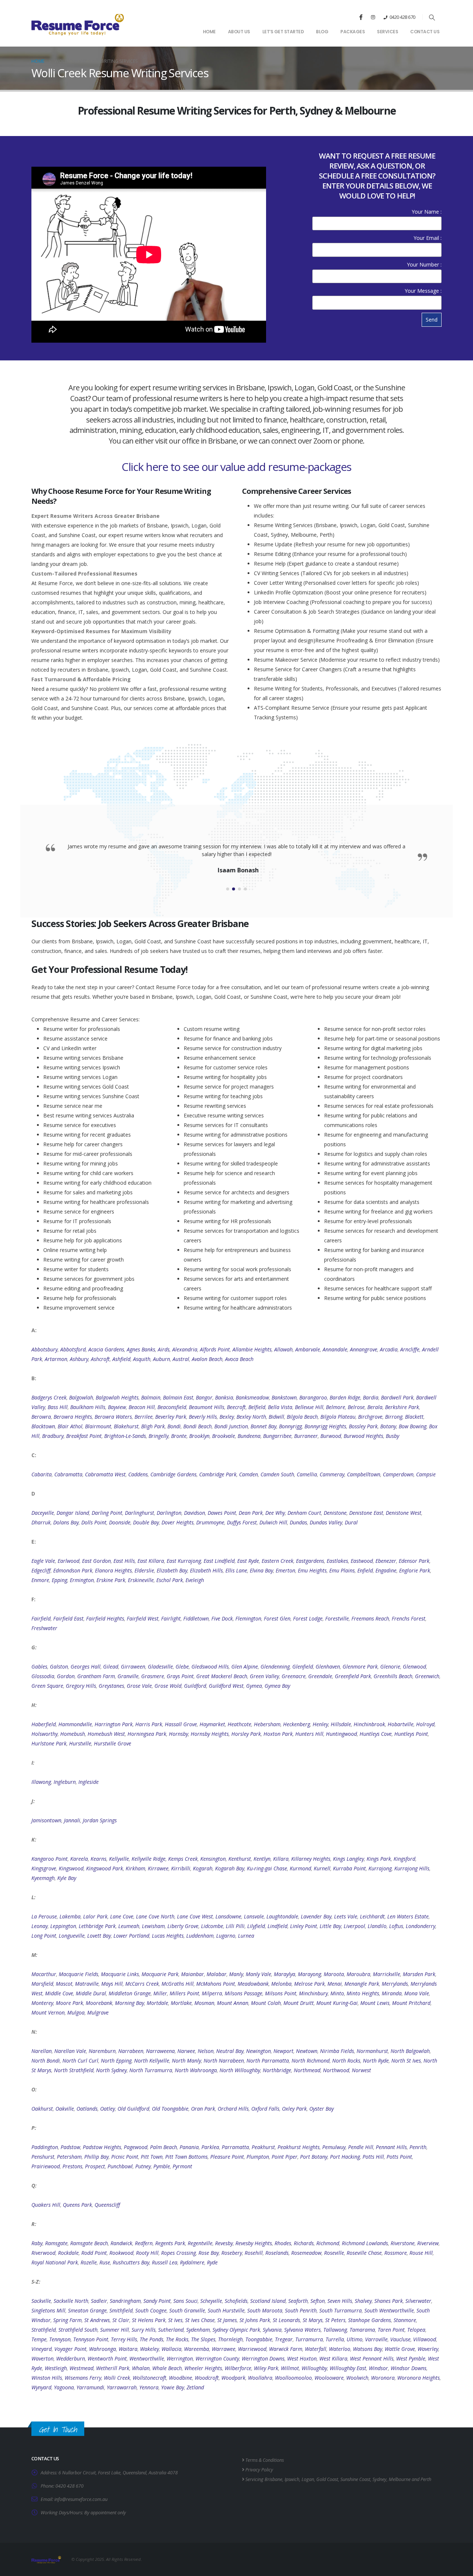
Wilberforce (238, 2368)
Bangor (204, 1397)
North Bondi (46, 2061)
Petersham (69, 2157)
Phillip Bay (96, 2157)
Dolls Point (94, 1522)
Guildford (195, 1686)
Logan (308, 2479)
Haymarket (212, 1724)
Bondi (174, 1426)
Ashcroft (100, 1359)
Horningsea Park (147, 1734)
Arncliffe (410, 1349)
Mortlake (181, 2003)
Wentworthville (147, 2358)
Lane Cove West (195, 1916)
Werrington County (217, 2358)
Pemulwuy (334, 2147)
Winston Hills (47, 2378)
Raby (37, 2243)
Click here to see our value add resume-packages (236, 467)
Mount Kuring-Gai (337, 2003)
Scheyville (211, 2301)
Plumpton (258, 2157)
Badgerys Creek (49, 1397)
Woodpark (233, 2378)
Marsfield (42, 1984)
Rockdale (68, 2253)
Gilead (111, 1667)
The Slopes (203, 2339)
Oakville (65, 2109)
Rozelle (89, 2262)
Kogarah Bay (230, 1868)
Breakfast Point (84, 1436)
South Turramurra (341, 2310)
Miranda (392, 1993)
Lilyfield (256, 1926)
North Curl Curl (80, 2061)
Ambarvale (308, 1349)
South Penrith (301, 2310)
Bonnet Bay (263, 1426)
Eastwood (362, 1561)
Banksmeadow (252, 1397)
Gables (39, 1667)
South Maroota (265, 2310)
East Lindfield (219, 1561)
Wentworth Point (107, 2358)
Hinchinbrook (369, 1724)
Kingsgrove (44, 1868)
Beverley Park (171, 1417)
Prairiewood (46, 2166)
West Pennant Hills (372, 2358)
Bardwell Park (397, 1397)
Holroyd (425, 1724)
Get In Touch (58, 2429)
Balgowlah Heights (117, 1397)
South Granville (187, 2310)
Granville (128, 1676)
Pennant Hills (391, 2147)
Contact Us (425, 32)
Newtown (307, 2051)
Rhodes (283, 2243)
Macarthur (44, 1974)
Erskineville (141, 1580)
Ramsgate (56, 2243)
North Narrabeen (224, 2061)
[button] (432, 17)
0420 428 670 (402, 17)
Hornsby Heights (210, 1734)
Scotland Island (268, 2301)
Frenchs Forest (409, 1618)
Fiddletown (196, 1618)
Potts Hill (373, 2157)
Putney (143, 2166)
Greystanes (111, 1686)
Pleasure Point (227, 2157)
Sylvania (272, 2330)
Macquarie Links (120, 1974)
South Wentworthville (389, 2310)
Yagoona (64, 2387)
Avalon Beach (207, 1359)
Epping (59, 1580)
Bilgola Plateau (338, 1417)
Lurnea (246, 1936)
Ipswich (292, 2479)
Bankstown (284, 1397)
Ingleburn (65, 1782)
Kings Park (379, 1859)
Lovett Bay (99, 1936)
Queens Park (77, 2205)
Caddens (138, 1474)
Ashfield (121, 1359)
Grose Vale (139, 1686)
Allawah (283, 1349)
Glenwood (414, 1667)
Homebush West (106, 1734)
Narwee (186, 2051)
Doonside (120, 1522)
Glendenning (275, 1667)
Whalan (141, 2368)
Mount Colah (266, 2003)
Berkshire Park (402, 1407)
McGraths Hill (178, 1984)
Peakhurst (263, 2147)
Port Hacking (345, 2157)
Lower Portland (131, 1936)
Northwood (336, 2070)
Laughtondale (282, 1916)
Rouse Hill (421, 2253)
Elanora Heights (113, 1570)
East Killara (151, 1561)
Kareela (79, 1859)
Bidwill (276, 1417)
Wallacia (171, 2349)
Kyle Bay (67, 1878)
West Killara (333, 2358)
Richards (304, 2243)
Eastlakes (337, 1561)
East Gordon (96, 1561)
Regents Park (170, 2243)
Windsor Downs (409, 2368)
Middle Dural (91, 1993)
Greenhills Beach (393, 1676)
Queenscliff (107, 2205)
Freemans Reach (370, 1618)
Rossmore (396, 2253)
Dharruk (41, 1522)
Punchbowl (120, 2166)
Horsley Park (246, 1734)
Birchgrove (370, 1417)
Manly (236, 1974)
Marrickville (387, 1974)
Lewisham (153, 1926)
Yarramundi (90, 2387)
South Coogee (151, 2310)
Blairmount (98, 1426)
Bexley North (251, 1417)
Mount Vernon (48, 2012)
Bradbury (53, 1436)
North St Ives (406, 2061)
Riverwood (43, 2253)
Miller (160, 1993)
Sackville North (71, 2301)
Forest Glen (277, 1618)
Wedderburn (71, 2358)
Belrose (356, 1407)
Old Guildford (133, 2109)
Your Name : (427, 212)
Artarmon (56, 1359)
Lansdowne (228, 1916)
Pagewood (136, 2147)
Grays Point (180, 1676)
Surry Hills (144, 2330)
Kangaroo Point (50, 1859)
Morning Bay (130, 2003)
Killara (281, 1859)
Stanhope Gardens (370, 2320)
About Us (239, 32)
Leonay (40, 1926)
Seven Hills (340, 2301)
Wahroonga (103, 2349)
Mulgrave (98, 2012)
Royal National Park (55, 2262)
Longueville (72, 1936)
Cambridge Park (218, 1474)
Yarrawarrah (122, 2387)
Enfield (365, 1570)
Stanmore (405, 2320)
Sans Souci (186, 2301)
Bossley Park (363, 1426)
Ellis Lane (236, 1570)
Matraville (87, 1984)
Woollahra (260, 2378)
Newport (283, 2051)
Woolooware (329, 2378)
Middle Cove (59, 1993)
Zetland (195, 2387)
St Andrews (97, 2320)
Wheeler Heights (203, 2368)
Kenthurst (240, 1859)
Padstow (70, 2147)
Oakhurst (42, 2109)
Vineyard (42, 2349)
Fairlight (171, 1618)
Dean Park (251, 1513)
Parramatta (235, 2147)
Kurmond (300, 1868)
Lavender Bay (316, 1916)
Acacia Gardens (106, 1349)
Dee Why (275, 1513)
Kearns (98, 1859)
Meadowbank (253, 1984)
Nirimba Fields (337, 2051)
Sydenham (198, 2330)
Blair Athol (70, 1426)
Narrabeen (131, 2051)
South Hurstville (226, 2310)
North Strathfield (74, 2070)
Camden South (277, 1474)
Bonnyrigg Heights (325, 1426)
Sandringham (125, 2301)
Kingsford (404, 1859)
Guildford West (226, 1686)
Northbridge (277, 2070)
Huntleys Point (411, 1734)
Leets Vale (346, 1916)
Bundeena (249, 1436)
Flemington (248, 1618)
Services (387, 32)
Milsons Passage (244, 1993)
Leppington (63, 1926)
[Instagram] (373, 17)
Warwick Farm (286, 2349)
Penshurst (43, 2157)
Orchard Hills (233, 2109)
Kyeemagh (43, 1878)
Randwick (121, 2243)
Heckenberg (297, 1724)
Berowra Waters (113, 1417)
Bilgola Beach (302, 1417)
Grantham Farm (96, 1676)
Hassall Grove (181, 1724)
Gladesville (160, 1667)
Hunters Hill (309, 1734)
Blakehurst (126, 1426)
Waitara (128, 2349)
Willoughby (314, 2368)
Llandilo (377, 1926)
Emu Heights (312, 1570)
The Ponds (152, 2339)
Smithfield (121, 2310)
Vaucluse (400, 2339)
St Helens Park (149, 2320)
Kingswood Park (105, 1868)
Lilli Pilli (235, 1926)
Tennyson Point (91, 2339)
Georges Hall (86, 1667)
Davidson (195, 1513)
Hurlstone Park (49, 1743)
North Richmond (311, 2061)
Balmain (151, 1397)
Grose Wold (168, 1686)
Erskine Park (111, 1580)
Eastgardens (310, 1561)
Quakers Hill (46, 2205)
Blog (322, 32)
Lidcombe (212, 1926)
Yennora (149, 2387)
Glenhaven (328, 1667)
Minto (337, 1993)
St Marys (313, 2320)
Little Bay (330, 1926)
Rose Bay (209, 2253)
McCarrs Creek (142, 1984)
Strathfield (44, 2330)
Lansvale (254, 1916)
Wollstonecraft (149, 2378)
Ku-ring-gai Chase (267, 1868)
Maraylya (285, 1974)
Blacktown (43, 1426)
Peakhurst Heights (299, 2147)
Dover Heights (178, 1522)
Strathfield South (78, 2330)
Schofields (236, 2301)
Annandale (335, 1349)
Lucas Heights (168, 1936)
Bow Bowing (413, 1426)
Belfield (257, 1407)
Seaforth (298, 2301)
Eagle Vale (43, 1561)
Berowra (41, 1417)
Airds (164, 1349)
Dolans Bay (66, 1522)
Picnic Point (125, 2157)
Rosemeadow (306, 2253)
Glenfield (303, 1667)
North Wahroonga (196, 2070)
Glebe (182, 1667)
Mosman (204, 2003)
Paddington (45, 2147)
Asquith (142, 1359)
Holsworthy (45, 1734)
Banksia (224, 1397)
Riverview (428, 2243)
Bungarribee (277, 1436)
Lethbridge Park (97, 1926)
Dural (351, 1522)
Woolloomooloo (293, 2378)
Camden (249, 1474)
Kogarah (203, 1868)
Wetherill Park (113, 2368)
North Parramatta (268, 2061)
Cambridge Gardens (173, 1474)
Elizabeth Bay (172, 1570)
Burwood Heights (363, 1436)
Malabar (217, 1974)
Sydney (380, 2479)
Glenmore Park (360, 1667)
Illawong (41, 1782)
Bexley (227, 1417)
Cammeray (332, 1474)
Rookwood (121, 2253)
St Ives (175, 2320)
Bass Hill (58, 1407)
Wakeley (149, 2349)
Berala (375, 1407)
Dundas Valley (326, 1522)
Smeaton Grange (87, 2310)
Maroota (334, 1974)
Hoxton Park (278, 1734)
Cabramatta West (105, 1474)
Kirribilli (181, 1868)
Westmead (81, 2368)
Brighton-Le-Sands (125, 1436)
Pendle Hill (361, 2147)
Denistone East (366, 1513)
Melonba (281, 1984)
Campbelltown (364, 1474)
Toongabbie (259, 2339)
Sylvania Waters (302, 2330)
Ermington (82, 1580)
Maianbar (193, 1974)
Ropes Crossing (178, 2253)
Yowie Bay (173, 2387)
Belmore (336, 1407)
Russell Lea (165, 2262)
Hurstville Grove (113, 1743)
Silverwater (418, 2301)
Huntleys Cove (376, 1734)
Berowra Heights (73, 1417)
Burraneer (306, 1436)
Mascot (64, 1984)
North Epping (116, 2061)
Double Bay (146, 1522)
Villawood (425, 2339)
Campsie (426, 1474)
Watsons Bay (367, 2349)
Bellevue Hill (309, 1407)
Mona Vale (417, 1993)
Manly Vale (258, 1974)
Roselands (277, 2253)
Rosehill (254, 2253)
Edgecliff (41, 1570)
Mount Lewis (375, 2003)
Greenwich (427, 1676)
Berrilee (144, 1417)
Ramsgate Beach (89, 2243)
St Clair (121, 2320)
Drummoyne (210, 1522)
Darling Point (107, 1513)
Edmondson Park (73, 1570)
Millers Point (184, 1993)
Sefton (318, 2301)
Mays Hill (112, 1984)
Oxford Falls (265, 2109)
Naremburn (102, 2051)
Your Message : (423, 291)
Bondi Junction (231, 1426)
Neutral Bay (230, 2051)
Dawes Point (222, 1513)
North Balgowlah (410, 2051)
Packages (353, 32)
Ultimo (355, 2339)
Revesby (224, 2243)
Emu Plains (342, 1570)
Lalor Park (95, 1916)
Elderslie (144, 1570)
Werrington (180, 2358)
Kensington (213, 1859)
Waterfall (316, 2349)
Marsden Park (419, 1974)
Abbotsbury (45, 1349)
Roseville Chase (364, 2253)
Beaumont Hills (207, 1407)
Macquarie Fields (79, 1974)
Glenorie (390, 1667)
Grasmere (153, 1676)
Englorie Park (415, 1570)
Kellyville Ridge (149, 1859)
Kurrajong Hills (412, 1868)
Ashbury (79, 1359)
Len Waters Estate (408, 1916)
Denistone (335, 1513)
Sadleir (99, 2301)
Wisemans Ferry (83, 2378)
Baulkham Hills (88, 1407)
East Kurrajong (184, 1561)
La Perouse (44, 1916)
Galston (59, 1667)
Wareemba (197, 2349)
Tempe (39, 2339)
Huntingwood (341, 1734)
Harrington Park (114, 1724)
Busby (392, 1436)
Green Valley (264, 1676)
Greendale (320, 1676)
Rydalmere (192, 2262)
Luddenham (200, 1936)
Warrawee (224, 2349)
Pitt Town (152, 2157)
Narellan (42, 2051)
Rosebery (232, 2253)
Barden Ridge (345, 1397)
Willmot (290, 2368)
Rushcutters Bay (131, 2262)
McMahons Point (216, 1984)
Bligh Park (153, 1426)
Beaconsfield (172, 1407)
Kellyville (119, 1859)
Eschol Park (170, 1580)
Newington (258, 2051)
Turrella (335, 2339)
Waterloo (340, 2349)
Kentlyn (262, 1859)
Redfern (144, 2243)
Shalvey (363, 2301)
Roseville (334, 2253)
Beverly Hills (203, 1417)
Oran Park (203, 2109)
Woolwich (357, 2378)
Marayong (309, 1974)
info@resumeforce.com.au (81, 2499)
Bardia (371, 1397)
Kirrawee (158, 1868)
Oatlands (87, 2109)
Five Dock (222, 1618)
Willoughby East (348, 2368)
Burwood (331, 1436)
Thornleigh (230, 2339)
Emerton (285, 1570)
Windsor (378, 2368)
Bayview (117, 1407)
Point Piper (285, 2157)
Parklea (210, 2147)
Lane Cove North (155, 1916)
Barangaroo (313, 1397)
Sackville (41, 2301)
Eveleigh (195, 1580)
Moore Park (69, 2003)
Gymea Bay (277, 1686)
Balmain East (178, 1397)
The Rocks (177, 2339)
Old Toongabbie (170, 2109)
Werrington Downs (263, 2358)
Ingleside (89, 1782)
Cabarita (42, 1474)
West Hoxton (302, 2358)
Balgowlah (81, 1397)
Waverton (42, 2358)
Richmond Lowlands (365, 2243)
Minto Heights (363, 1993)
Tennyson (60, 2339)
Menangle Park (362, 1984)
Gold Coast (327, 2479)
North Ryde (376, 2061)
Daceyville (43, 1513)
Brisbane (273, 2479)
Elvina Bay (261, 1570)
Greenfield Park (353, 1676)
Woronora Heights (418, 2378)
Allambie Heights (252, 1349)
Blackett (414, 1417)
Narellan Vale (70, 2051)
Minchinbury (313, 1993)
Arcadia (389, 1349)
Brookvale (224, 1436)
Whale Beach (167, 2368)
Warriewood (252, 2349)
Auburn (161, 1359)
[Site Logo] (78, 24)
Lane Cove (122, 1916)
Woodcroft (207, 2378)
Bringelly (159, 1436)
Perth (426, 2479)
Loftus (396, 1926)
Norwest (361, 2070)
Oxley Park (294, 2109)
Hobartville (401, 1724)
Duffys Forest (242, 1522)
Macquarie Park (160, 1974)
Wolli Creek (117, 2378)
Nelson (206, 2051)
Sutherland (171, 2330)
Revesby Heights (254, 2243)
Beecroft (236, 1407)
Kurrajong (380, 1868)
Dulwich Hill (273, 1522)
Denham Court (304, 1513)
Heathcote (239, 1724)
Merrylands (395, 1984)
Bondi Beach (198, 1426)
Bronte (179, 1436)
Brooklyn (199, 1436)
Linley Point (304, 1926)
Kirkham (135, 1868)
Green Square (47, 1686)
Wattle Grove (400, 2349)
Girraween (133, 1667)
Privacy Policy (259, 2470)
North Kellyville (152, 2061)
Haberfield (44, 1724)
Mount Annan (233, 2003)
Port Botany (314, 2157)
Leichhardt (372, 1916)
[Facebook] (361, 17)
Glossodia (43, 1676)
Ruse (105, 2262)
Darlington (169, 1513)
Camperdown (398, 1474)
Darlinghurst (139, 1513)
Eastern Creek (278, 1561)
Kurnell (322, 1868)
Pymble (162, 2166)
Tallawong (335, 2330)
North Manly (186, 2061)
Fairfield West (143, 1618)
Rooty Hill (147, 2253)
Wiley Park (266, 2368)
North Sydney (111, 2070)
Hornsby (178, 1734)
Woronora (383, 2378)
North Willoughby (240, 2070)
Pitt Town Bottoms (186, 2157)
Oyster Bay (321, 2109)
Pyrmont (182, 2166)
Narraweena (160, 2051)
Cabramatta (68, 1474)
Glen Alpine (245, 1667)
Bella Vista (280, 1407)
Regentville (200, 2243)
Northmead (307, 2070)
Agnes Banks (141, 1349)
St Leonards (286, 2320)
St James (227, 2320)
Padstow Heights (102, 2147)
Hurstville (80, 1743)
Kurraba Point (349, 1868)
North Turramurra (151, 2070)
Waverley (428, 2349)
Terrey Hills (124, 2339)
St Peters (335, 2320)
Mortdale (157, 2003)
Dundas (298, 1522)
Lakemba (70, 1916)
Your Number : (424, 264)
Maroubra (358, 1974)
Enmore (40, 1580)
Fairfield (41, 1618)
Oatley (108, 2109)
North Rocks (346, 2061)
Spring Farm (67, 2320)
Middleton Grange (130, 1993)
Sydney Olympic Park (236, 2330)
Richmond (328, 2243)
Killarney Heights (311, 1859)
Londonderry (421, 1926)
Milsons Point (281, 1993)
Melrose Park (309, 1984)
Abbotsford (73, 1349)
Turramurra (309, 2339)
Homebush (73, 1734)
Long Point (44, 1936)
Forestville (337, 1618)
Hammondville (75, 1724)
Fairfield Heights (105, 1618)
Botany (388, 1426)
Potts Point (399, 2157)
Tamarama (362, 2330)
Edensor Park (414, 1561)
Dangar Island (73, 1513)
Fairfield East (68, 1618)
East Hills (124, 1561)
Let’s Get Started (283, 32)
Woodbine (181, 2378)
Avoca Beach (239, 1359)
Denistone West (404, 1513)
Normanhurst (372, 2051)
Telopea (416, 2330)
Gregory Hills (81, 1686)
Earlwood (69, 1561)
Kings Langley (348, 1859)
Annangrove (364, 1349)
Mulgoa (76, 2012)
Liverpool (354, 1926)
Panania (189, 2147)
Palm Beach (164, 2147)
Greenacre (294, 1676)
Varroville (376, 2339)
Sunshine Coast (355, 2479)
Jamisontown (46, 1820)
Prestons (72, 2166)
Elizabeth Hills (206, 1570)
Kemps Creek (183, 1859)
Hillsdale (341, 1724)
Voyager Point (70, 2349)
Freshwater (44, 1628)
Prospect (95, 2166)
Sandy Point (157, 2301)
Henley (320, 1724)
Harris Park (149, 1724)
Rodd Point (94, 2253)
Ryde (212, 2262)
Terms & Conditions (264, 2460)
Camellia (307, 1474)
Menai (335, 1984)
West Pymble (411, 2358)
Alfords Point (215, 1349)
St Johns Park (255, 2320)
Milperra (212, 1993)
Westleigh (56, 2368)
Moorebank (99, 2003)
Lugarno (226, 1936)
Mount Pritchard (411, 2003)
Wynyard (41, 2387)
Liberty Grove (183, 1926)
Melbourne (400, 2479)
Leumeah (129, 1926)
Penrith (418, 2147)
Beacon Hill (142, 1407)
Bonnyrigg (290, 1426)
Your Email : (428, 238)
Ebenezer (386, 1561)
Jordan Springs (100, 1820)
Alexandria (185, 1349)
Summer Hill (115, 2330)
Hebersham (267, 1724)
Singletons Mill (48, 2310)
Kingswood (71, 1868)
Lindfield (278, 1926)
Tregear (284, 2339)
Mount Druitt (299, 2003)
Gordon (66, 1676)
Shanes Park (389, 2301)
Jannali (72, 1820)
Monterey (42, 2003)
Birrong (394, 1417)
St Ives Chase (200, 2320)
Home (209, 32)
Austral (181, 1359)
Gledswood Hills (210, 1667)
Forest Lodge (308, 1618)
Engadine (386, 1570)
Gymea (254, 1686)
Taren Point (391, 2330)
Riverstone (403, 2243)
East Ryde (248, 1561)
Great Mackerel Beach (222, 1676)
